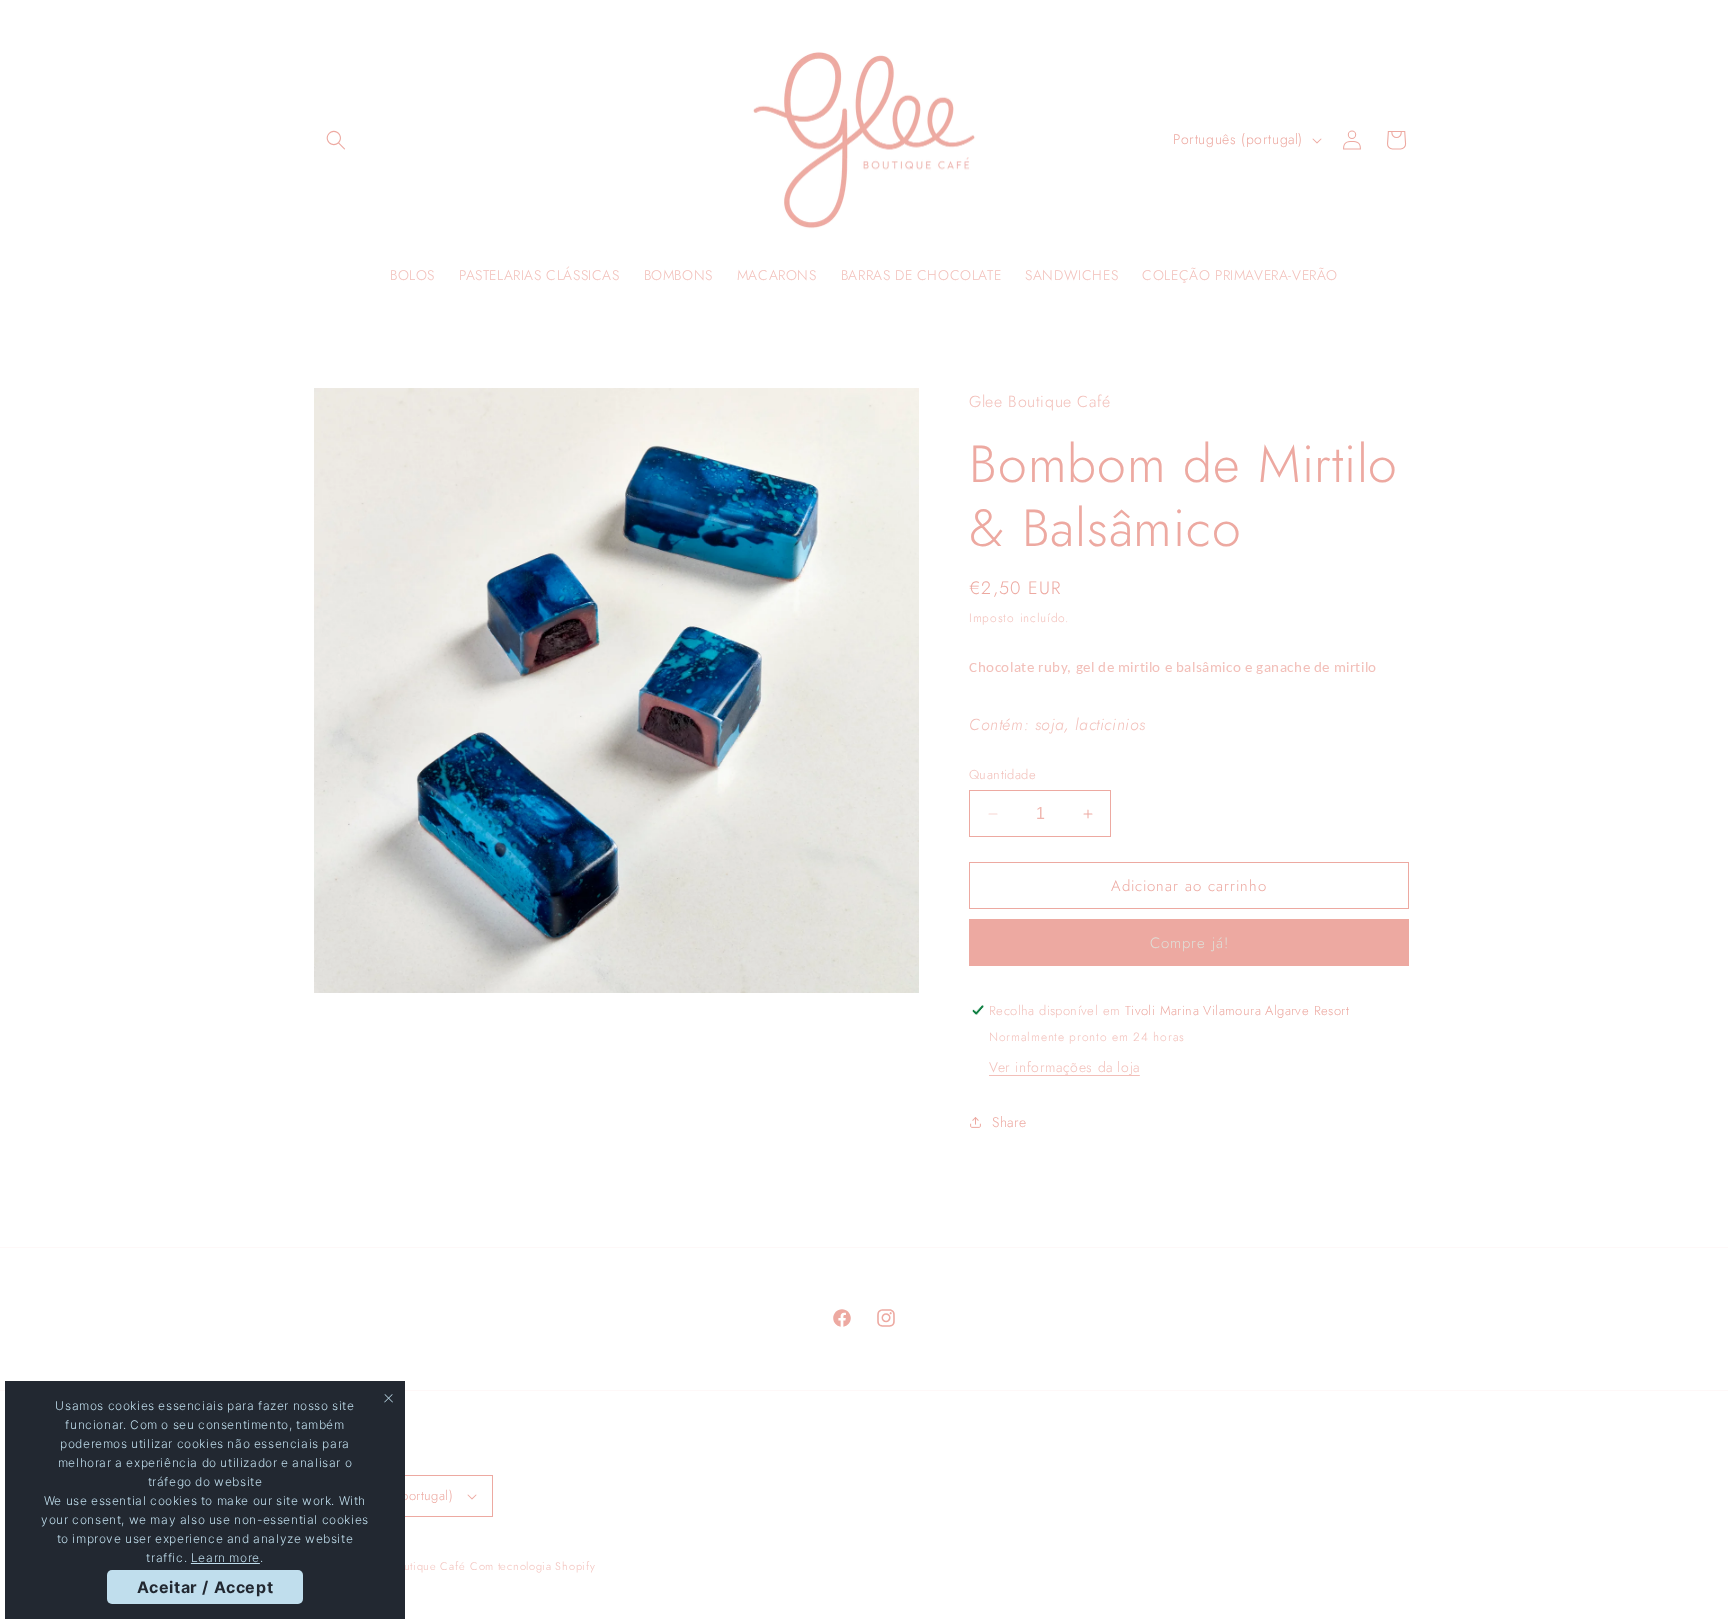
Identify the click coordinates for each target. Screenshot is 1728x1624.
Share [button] (1009, 1122)
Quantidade (1002, 774)
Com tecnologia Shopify (532, 1566)
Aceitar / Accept (205, 1587)
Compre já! (1189, 943)
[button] (336, 140)
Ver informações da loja (1064, 1067)
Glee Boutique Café (414, 1566)
